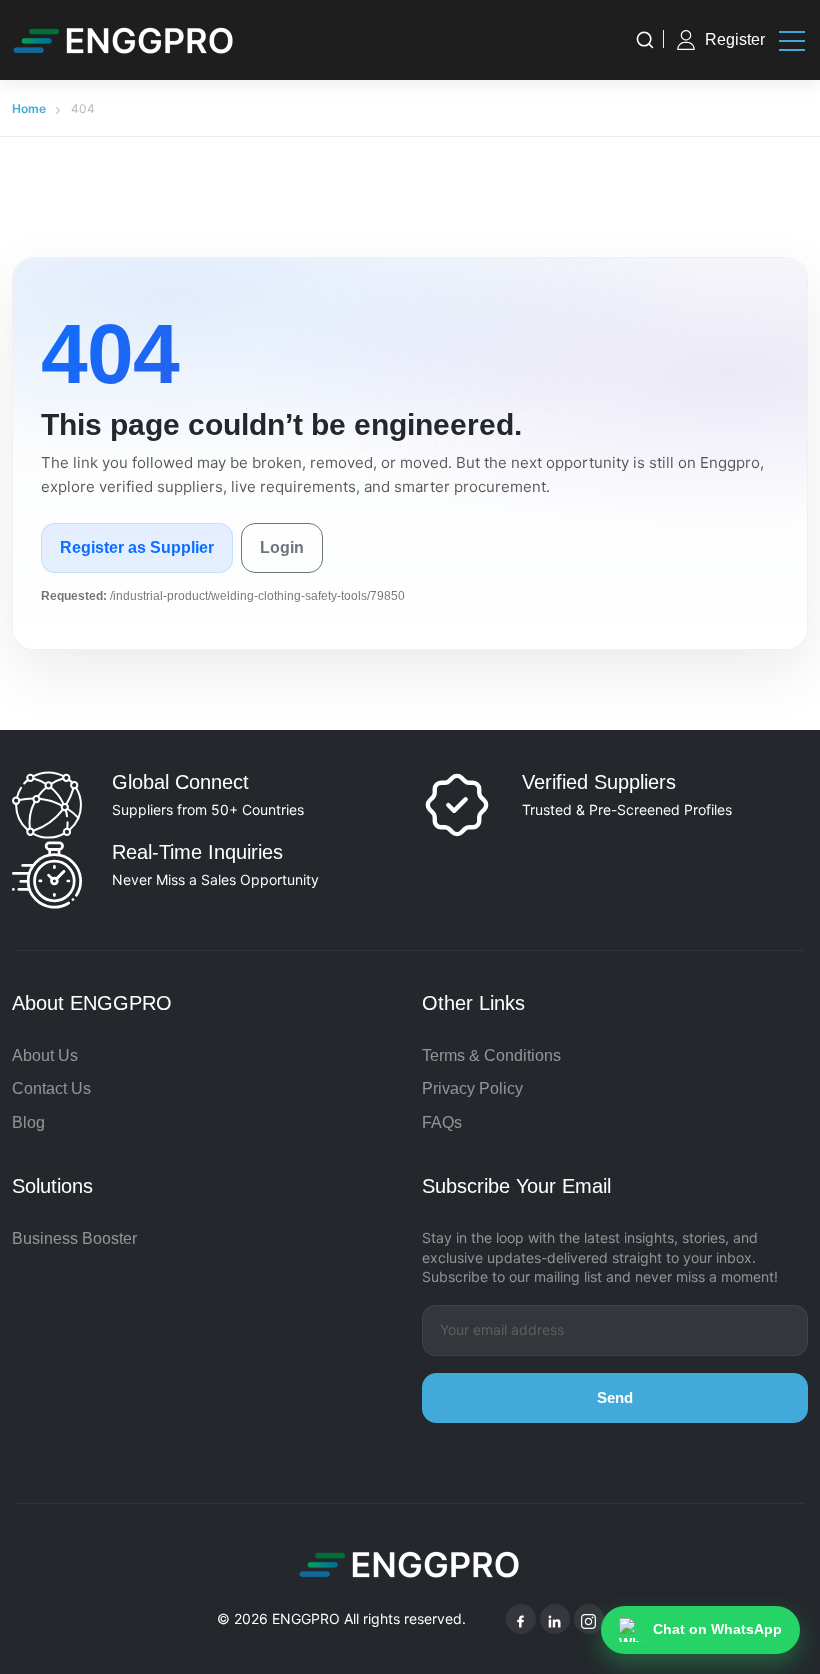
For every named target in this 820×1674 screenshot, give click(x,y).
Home (29, 108)
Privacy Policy (472, 1088)
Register (735, 39)
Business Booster (74, 1238)
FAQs (442, 1122)
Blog (28, 1122)
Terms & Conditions (491, 1055)
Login (282, 547)
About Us (45, 1055)
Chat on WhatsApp (717, 1629)
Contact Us (51, 1088)
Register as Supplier (137, 547)
